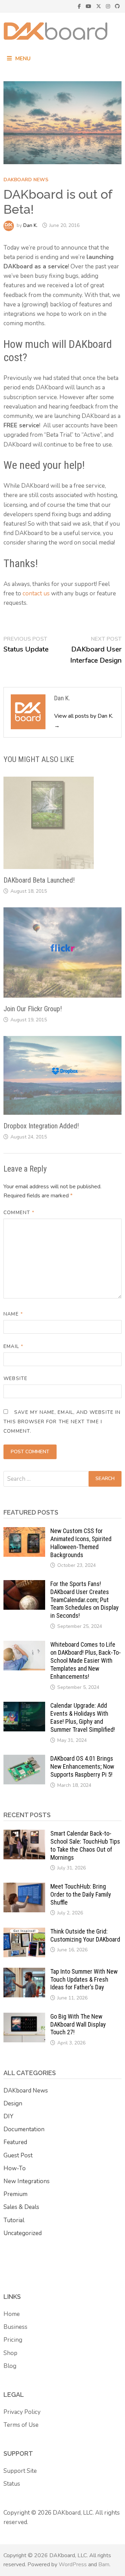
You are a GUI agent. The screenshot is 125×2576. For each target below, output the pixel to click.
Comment (19, 1213)
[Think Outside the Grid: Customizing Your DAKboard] (24, 1932)
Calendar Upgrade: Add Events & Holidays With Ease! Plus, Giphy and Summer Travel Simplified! (83, 1717)
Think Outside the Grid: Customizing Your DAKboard (85, 1935)
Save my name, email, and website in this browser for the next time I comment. (62, 1422)
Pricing (13, 2340)
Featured (15, 2142)
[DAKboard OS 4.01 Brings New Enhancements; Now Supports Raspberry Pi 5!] (24, 1759)
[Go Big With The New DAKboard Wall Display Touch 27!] (24, 2017)
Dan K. (30, 225)
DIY (8, 2116)
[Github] (117, 6)
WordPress (73, 2564)
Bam (104, 2564)
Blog (10, 2366)
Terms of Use (21, 2425)
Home (12, 2314)
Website (15, 1378)
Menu (23, 59)
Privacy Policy (22, 2412)
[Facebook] (80, 6)
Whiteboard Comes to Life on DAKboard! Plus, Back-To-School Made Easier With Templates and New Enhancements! (86, 1660)
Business (15, 2327)
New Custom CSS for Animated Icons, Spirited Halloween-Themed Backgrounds (81, 1543)
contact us (36, 593)
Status (12, 2484)
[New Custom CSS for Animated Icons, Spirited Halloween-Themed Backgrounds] (24, 1532)
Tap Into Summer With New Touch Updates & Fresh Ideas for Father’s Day (84, 1979)
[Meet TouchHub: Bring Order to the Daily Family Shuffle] (24, 1887)
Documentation (24, 2129)
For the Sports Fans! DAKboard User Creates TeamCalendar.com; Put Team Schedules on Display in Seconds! (85, 1600)
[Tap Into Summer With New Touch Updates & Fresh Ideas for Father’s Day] (24, 1972)
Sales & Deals (21, 2207)
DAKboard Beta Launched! (39, 880)
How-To (15, 2168)
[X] (99, 6)
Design (13, 2104)
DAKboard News (26, 180)
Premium (15, 2194)
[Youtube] (89, 6)
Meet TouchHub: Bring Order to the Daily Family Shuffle (81, 1894)
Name (13, 1314)
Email (13, 1346)
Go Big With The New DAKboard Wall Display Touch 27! (78, 2024)
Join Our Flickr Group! (33, 1009)
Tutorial (14, 2220)
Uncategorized (23, 2233)
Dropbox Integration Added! (41, 1126)
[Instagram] (109, 6)
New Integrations (27, 2181)
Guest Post (18, 2155)
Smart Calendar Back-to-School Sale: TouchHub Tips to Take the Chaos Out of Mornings (85, 1845)
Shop (10, 2353)
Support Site (20, 2471)
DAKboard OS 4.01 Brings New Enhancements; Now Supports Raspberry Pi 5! (82, 1766)
